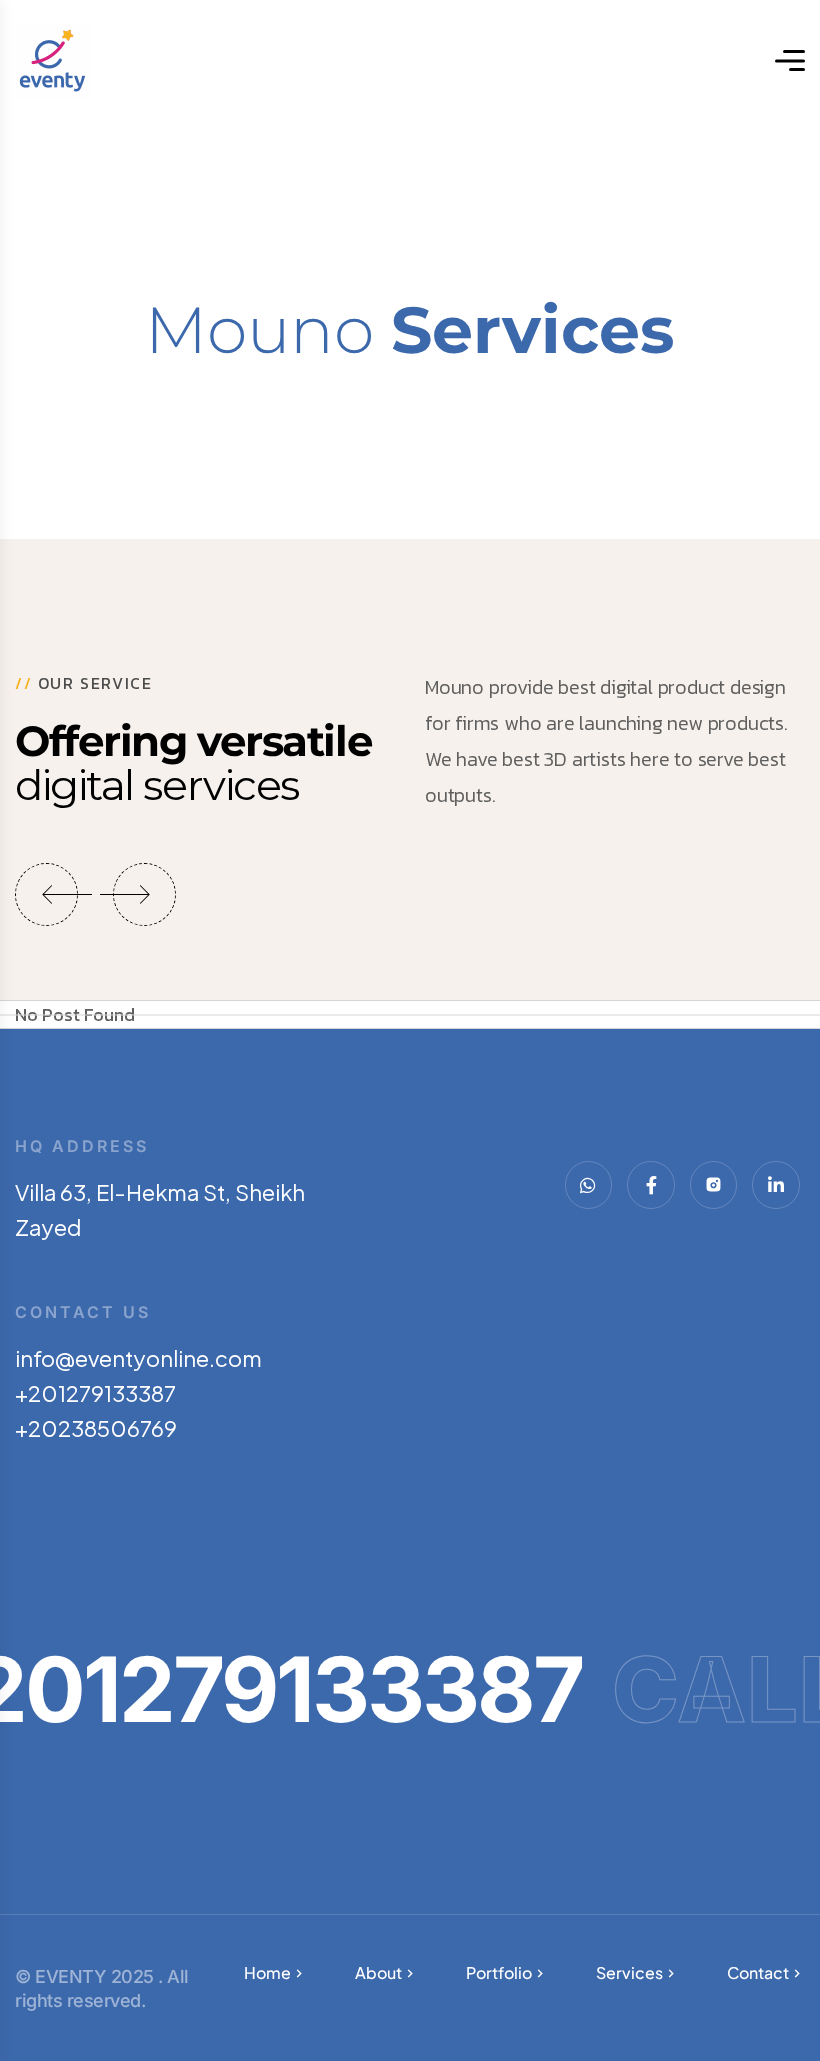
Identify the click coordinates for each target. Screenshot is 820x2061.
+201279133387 (95, 1393)
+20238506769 (96, 1428)
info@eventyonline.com (138, 1358)
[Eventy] (52, 60)
